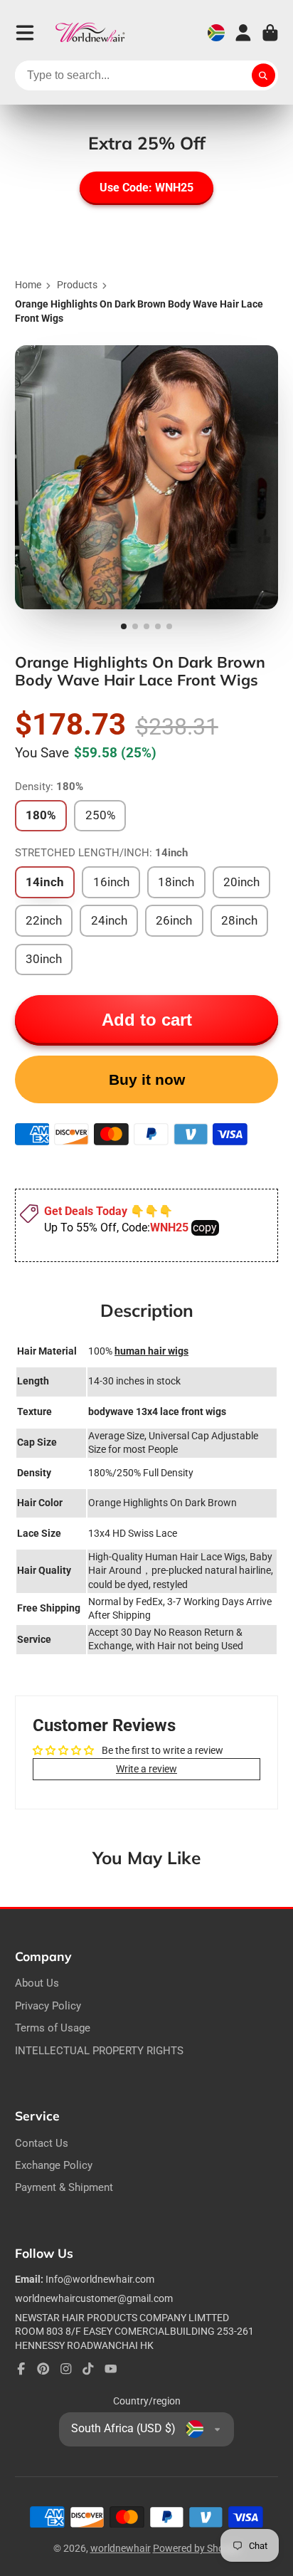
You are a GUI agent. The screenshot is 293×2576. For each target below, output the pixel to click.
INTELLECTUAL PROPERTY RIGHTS (99, 2051)
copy (205, 1227)
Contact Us (42, 2143)
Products (77, 285)
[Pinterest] (43, 2369)
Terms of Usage (53, 2028)
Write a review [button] (146, 1769)
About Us (37, 1983)
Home (28, 285)
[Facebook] (21, 2369)
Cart (270, 33)
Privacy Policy (48, 2006)
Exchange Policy (54, 2165)
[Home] (90, 33)
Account (243, 33)
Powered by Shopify (197, 2548)
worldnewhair (121, 2548)
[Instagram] (66, 2369)
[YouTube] (111, 2369)
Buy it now (147, 1079)
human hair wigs (151, 1351)
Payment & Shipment (64, 2187)
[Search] (264, 75)
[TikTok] (88, 2369)
